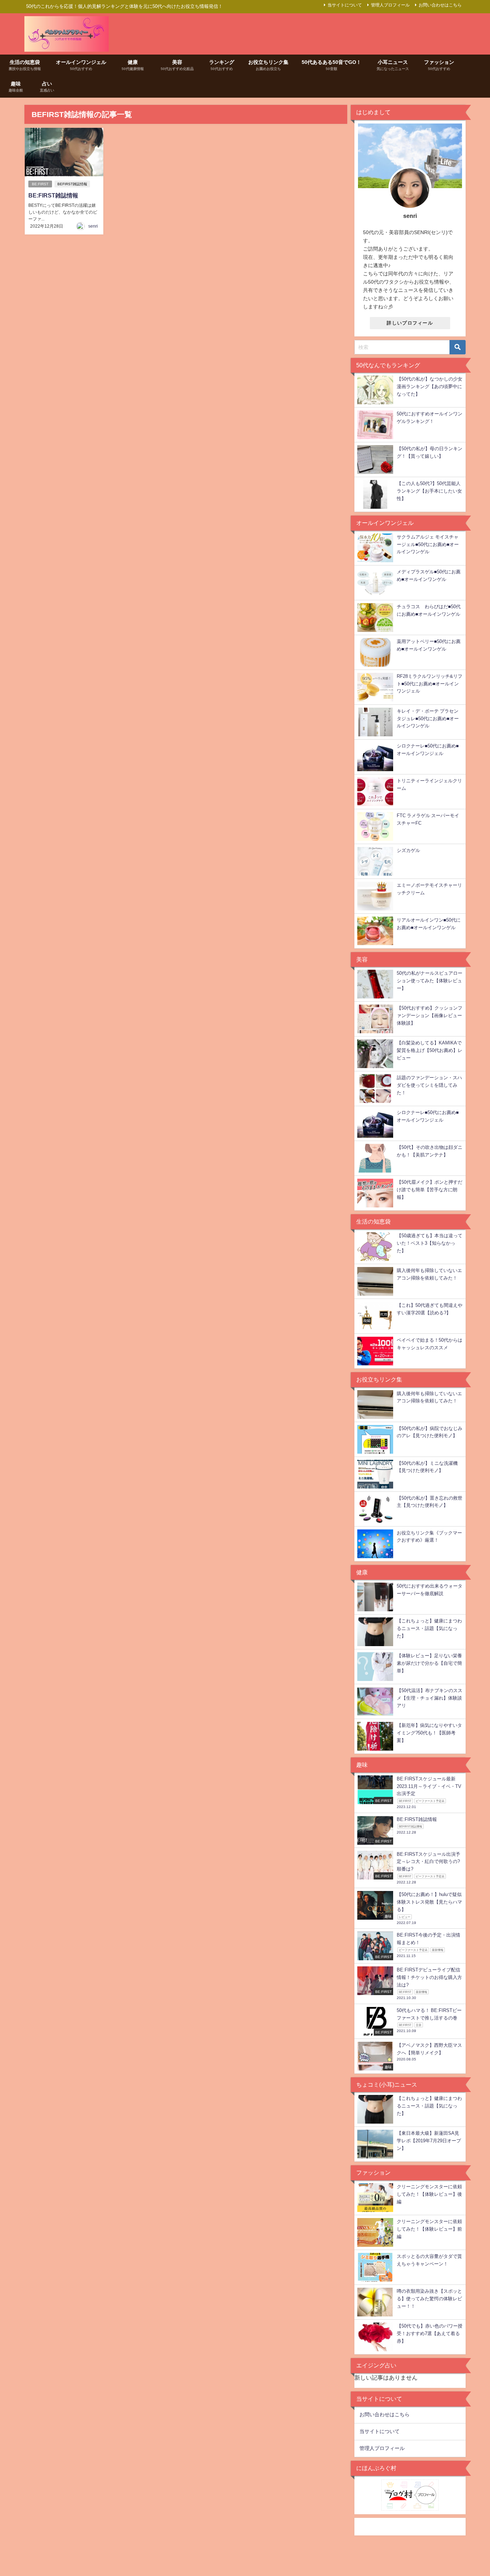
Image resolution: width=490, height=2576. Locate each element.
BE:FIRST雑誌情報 (53, 195)
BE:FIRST (40, 184)
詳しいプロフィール (410, 323)
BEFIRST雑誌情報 (72, 184)
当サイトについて (345, 5)
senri (93, 226)
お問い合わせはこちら (440, 5)
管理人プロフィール (390, 5)
